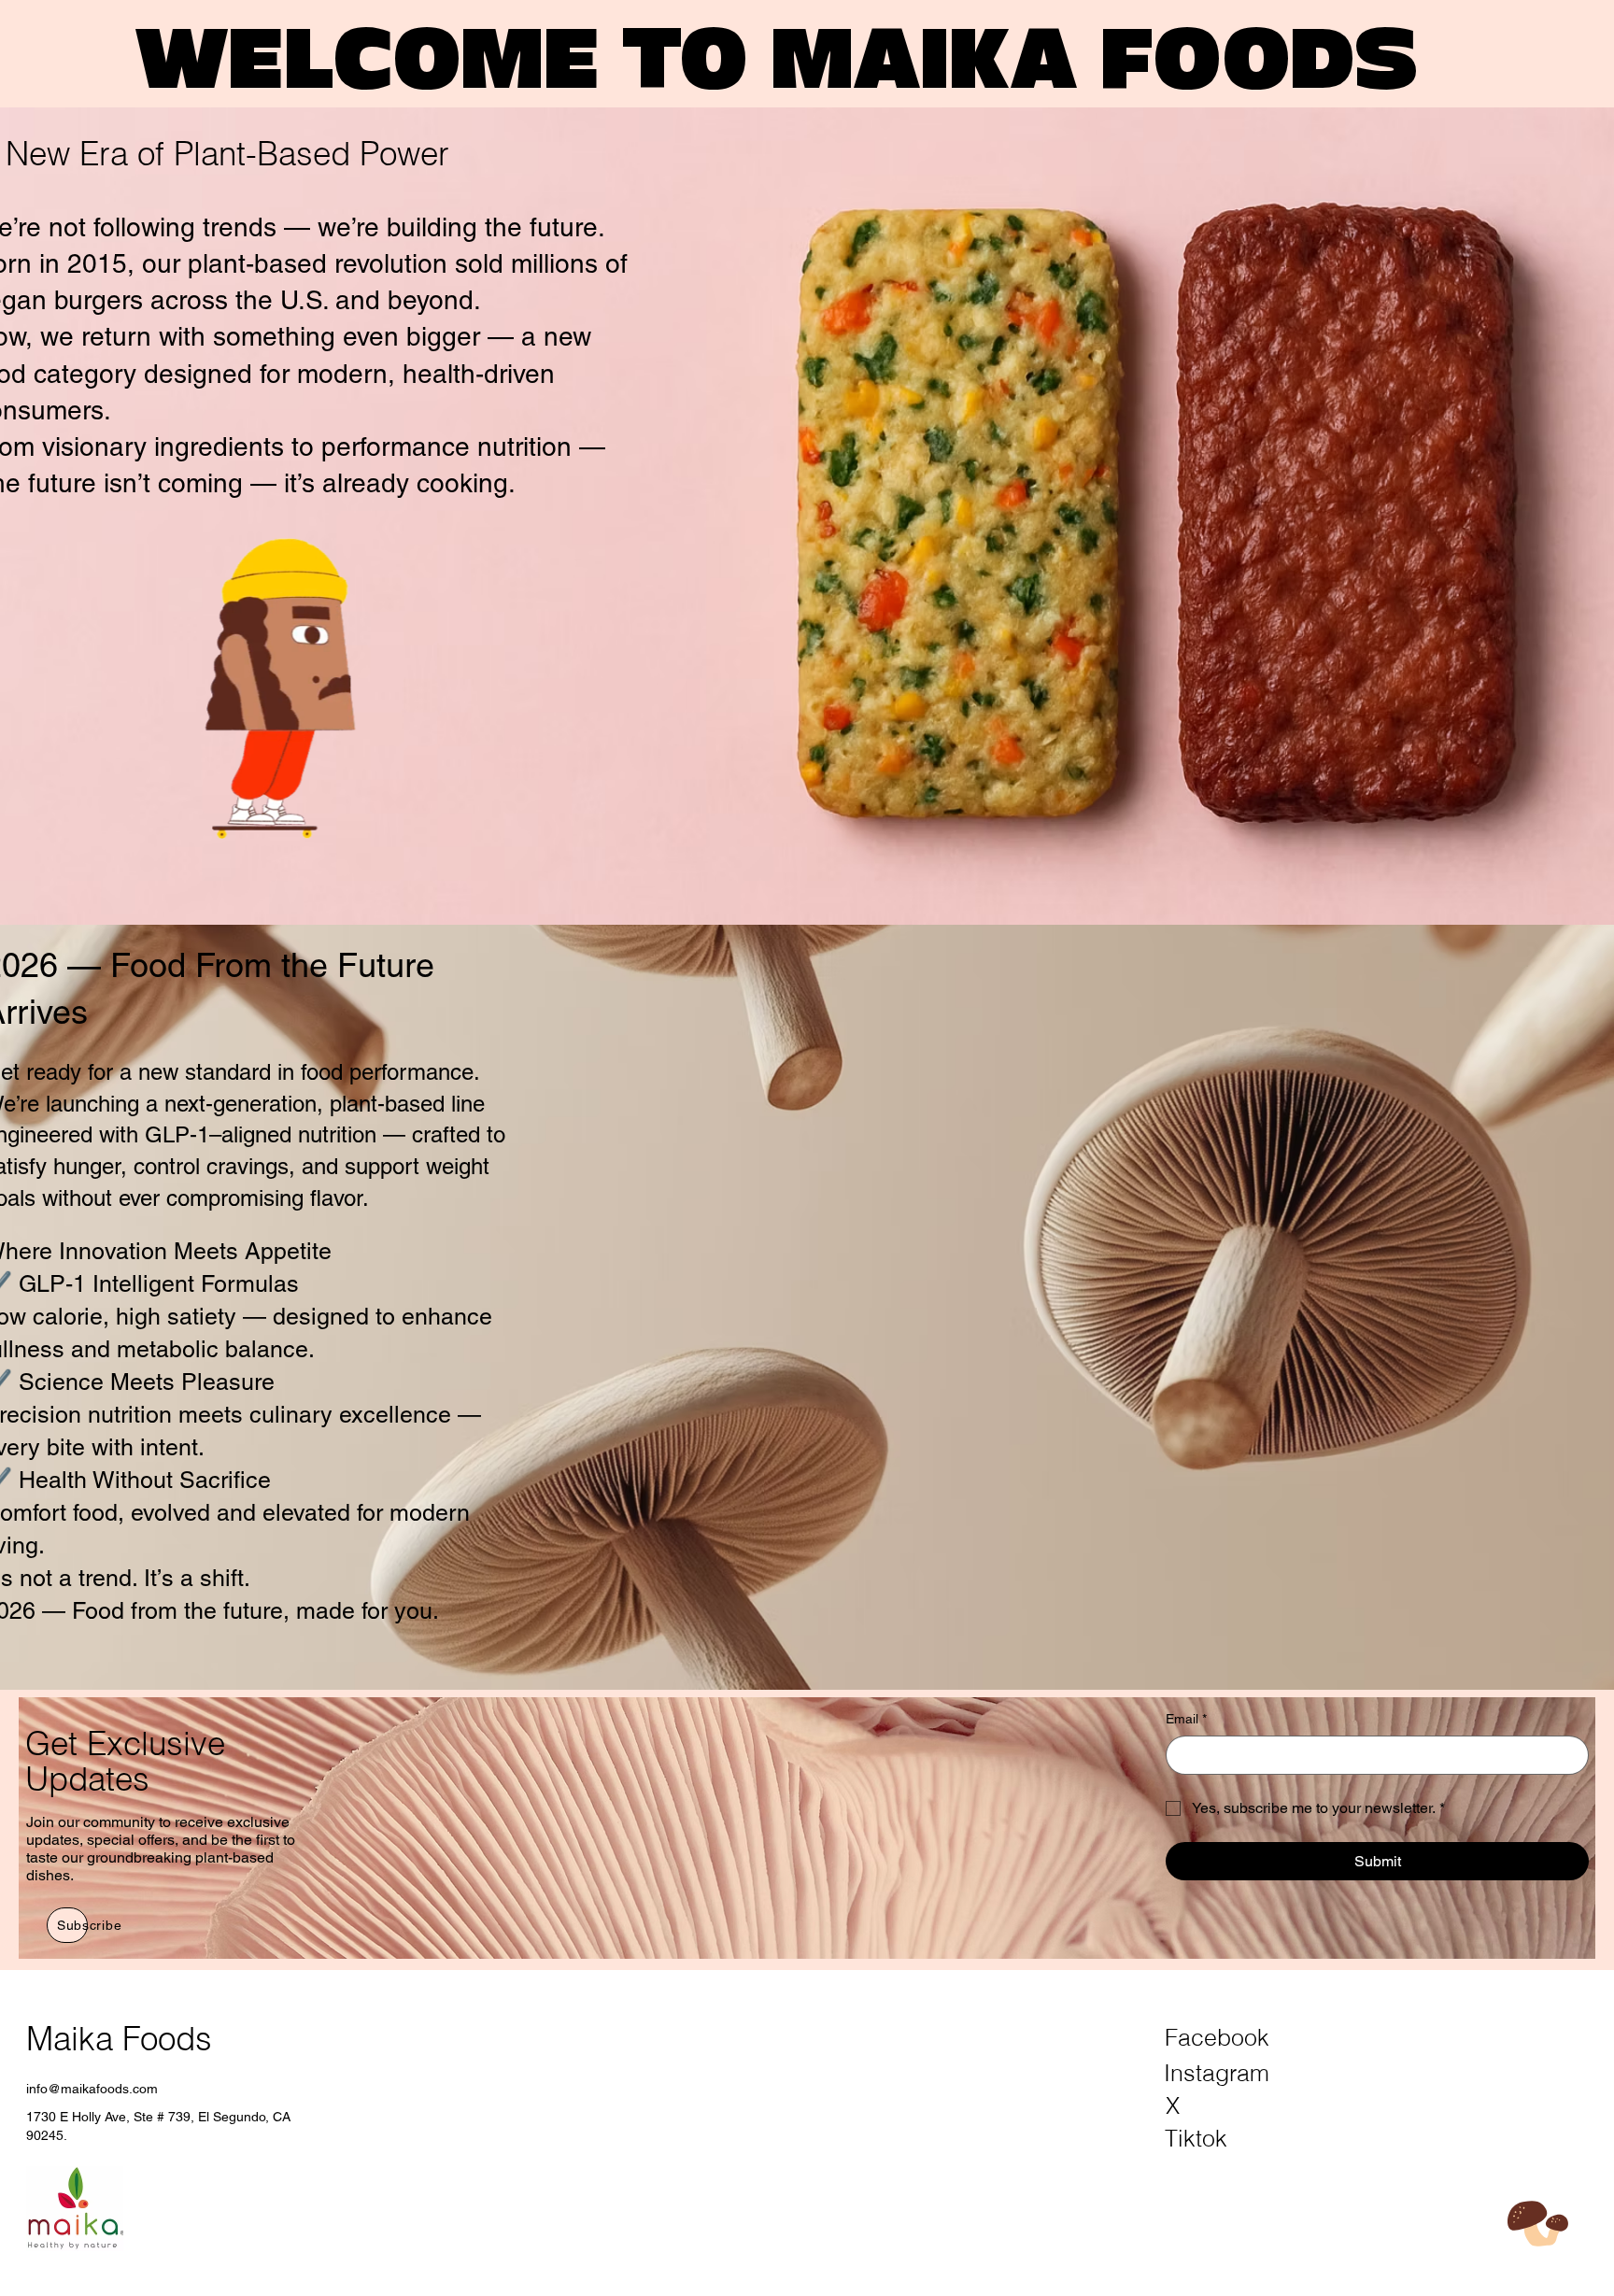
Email (1186, 1719)
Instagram (1217, 2073)
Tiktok (1196, 2138)
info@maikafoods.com (92, 2089)
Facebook (1217, 2037)
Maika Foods (119, 2039)
